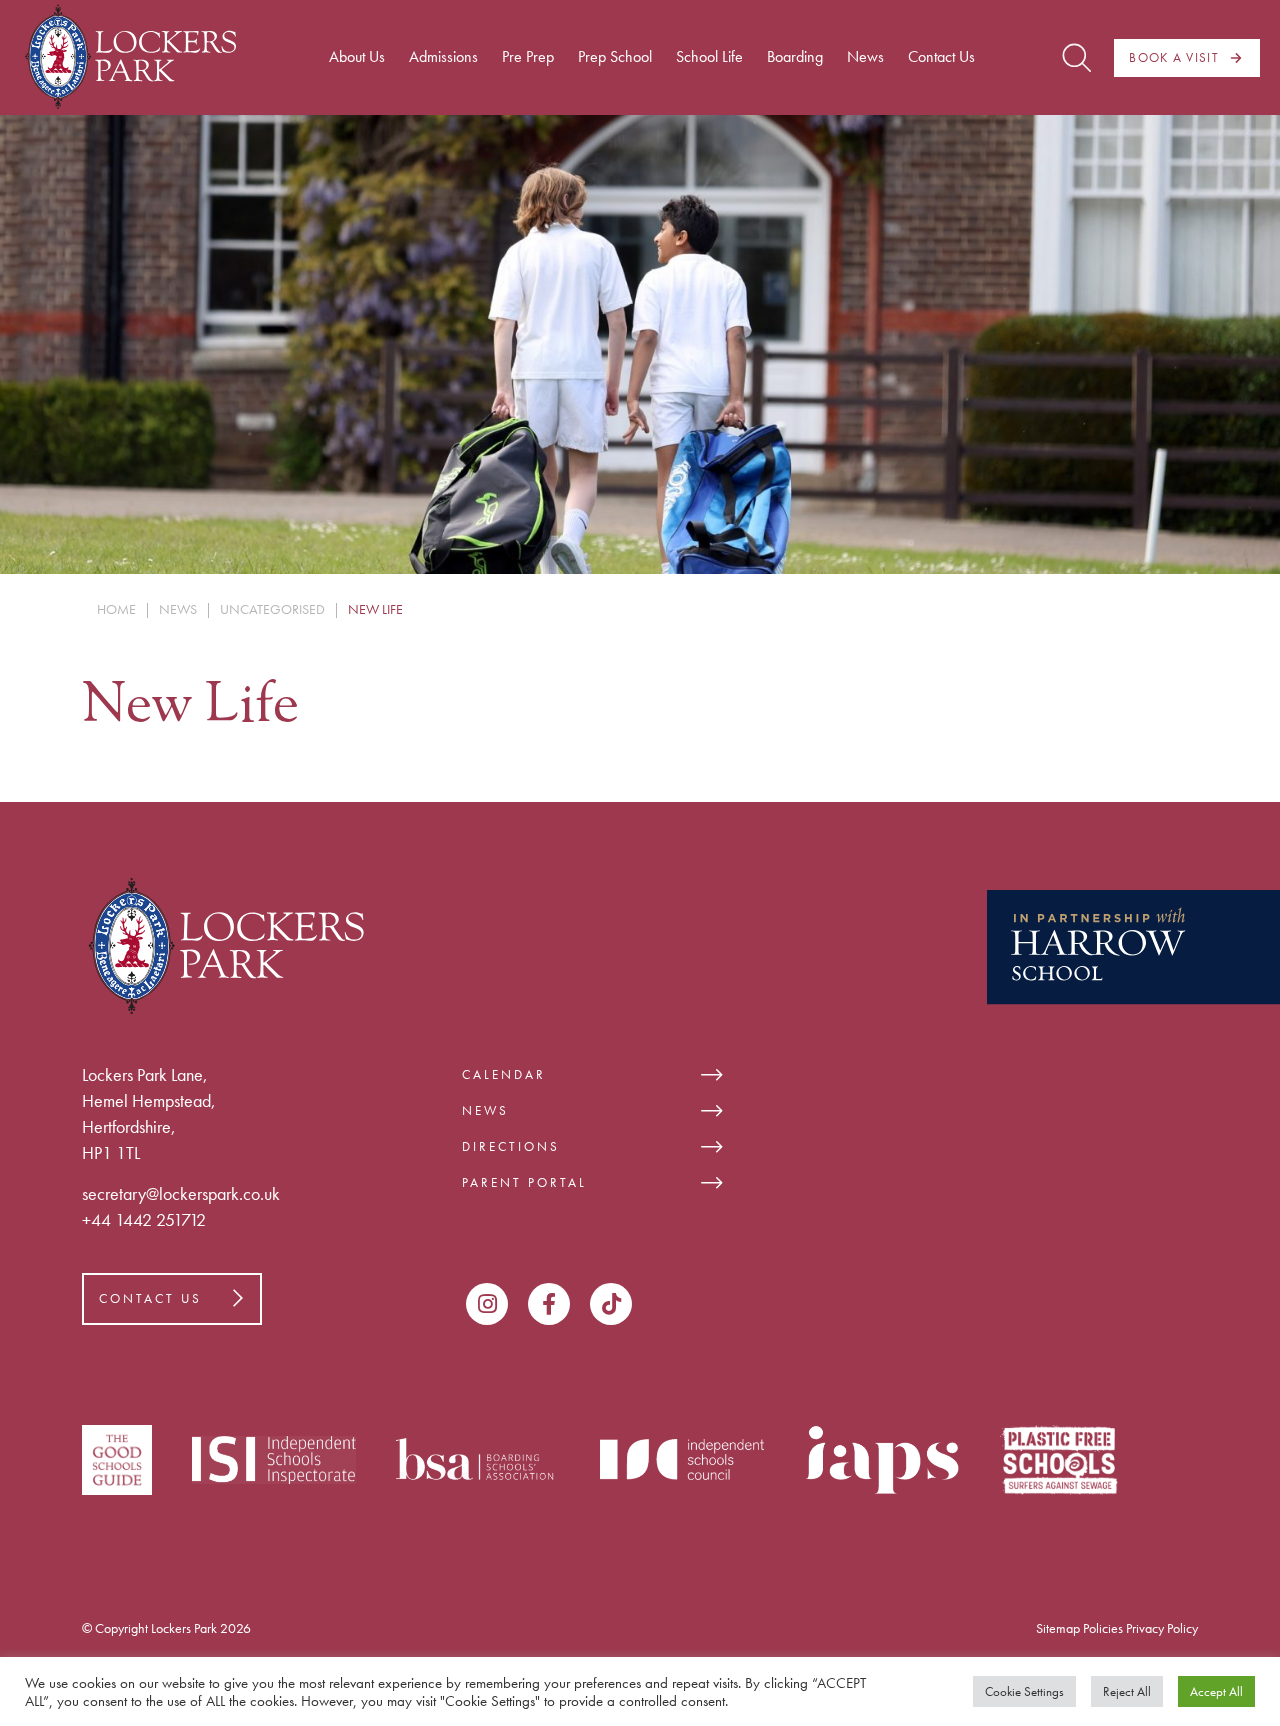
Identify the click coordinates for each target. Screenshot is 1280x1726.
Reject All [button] (1127, 1691)
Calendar (504, 1074)
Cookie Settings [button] (1024, 1691)
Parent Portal (524, 1182)
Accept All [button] (1216, 1691)
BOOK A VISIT (1174, 57)
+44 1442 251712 (144, 1219)
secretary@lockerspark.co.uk (181, 1193)
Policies (1103, 1628)
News (485, 1110)
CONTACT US (150, 1298)
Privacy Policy (1162, 1628)
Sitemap (1058, 1628)
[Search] (1076, 57)
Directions (511, 1146)
